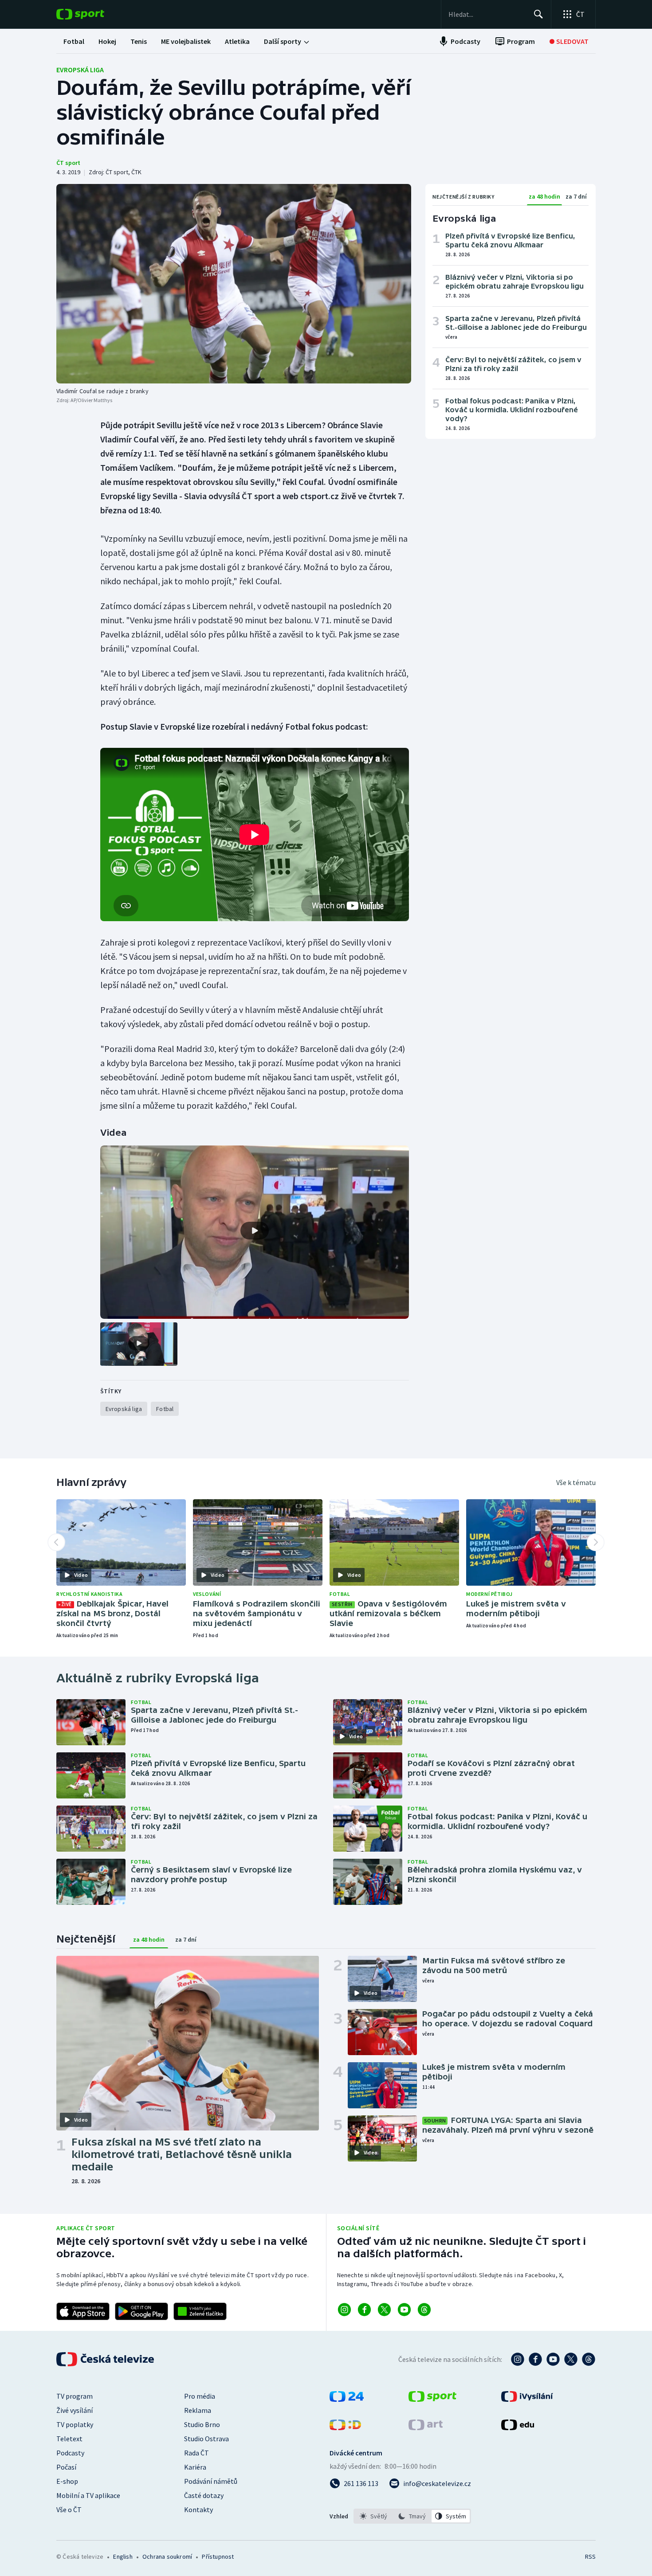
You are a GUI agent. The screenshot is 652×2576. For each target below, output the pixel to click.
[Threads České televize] (589, 2359)
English (123, 2556)
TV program (75, 2396)
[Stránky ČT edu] (518, 2427)
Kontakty (198, 2510)
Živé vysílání (75, 2410)
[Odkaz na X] (384, 2310)
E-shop (67, 2481)
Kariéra (195, 2467)
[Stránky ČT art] (426, 2427)
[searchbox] (487, 14)
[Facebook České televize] (535, 2359)
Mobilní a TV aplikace (88, 2495)
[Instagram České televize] (518, 2359)
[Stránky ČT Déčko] (345, 2427)
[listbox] (412, 2516)
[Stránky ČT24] (347, 2399)
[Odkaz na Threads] (424, 2310)
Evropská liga (80, 70)
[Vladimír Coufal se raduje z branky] (234, 284)
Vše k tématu (576, 1482)
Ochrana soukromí (167, 2556)
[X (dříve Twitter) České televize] (571, 2359)
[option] (374, 2516)
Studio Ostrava (206, 2439)
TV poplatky (75, 2424)
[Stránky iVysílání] (527, 2399)
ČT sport (68, 163)
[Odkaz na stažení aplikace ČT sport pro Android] (141, 2311)
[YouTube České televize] (553, 2359)
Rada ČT (196, 2453)
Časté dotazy (204, 2495)
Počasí (66, 2467)
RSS (590, 2556)
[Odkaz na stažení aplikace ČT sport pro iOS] (83, 2311)
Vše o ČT (69, 2510)
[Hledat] (538, 14)
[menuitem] (74, 41)
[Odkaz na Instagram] (344, 2310)
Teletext (69, 2439)
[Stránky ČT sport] (432, 2399)
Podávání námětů (211, 2481)
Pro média (200, 2396)
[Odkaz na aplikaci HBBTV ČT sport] (200, 2311)
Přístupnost (218, 2556)
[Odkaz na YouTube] (404, 2310)
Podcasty (70, 2453)
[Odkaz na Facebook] (364, 2310)
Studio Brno (202, 2424)
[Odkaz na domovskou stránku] (94, 14)
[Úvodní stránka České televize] (106, 2359)
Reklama (198, 2410)
